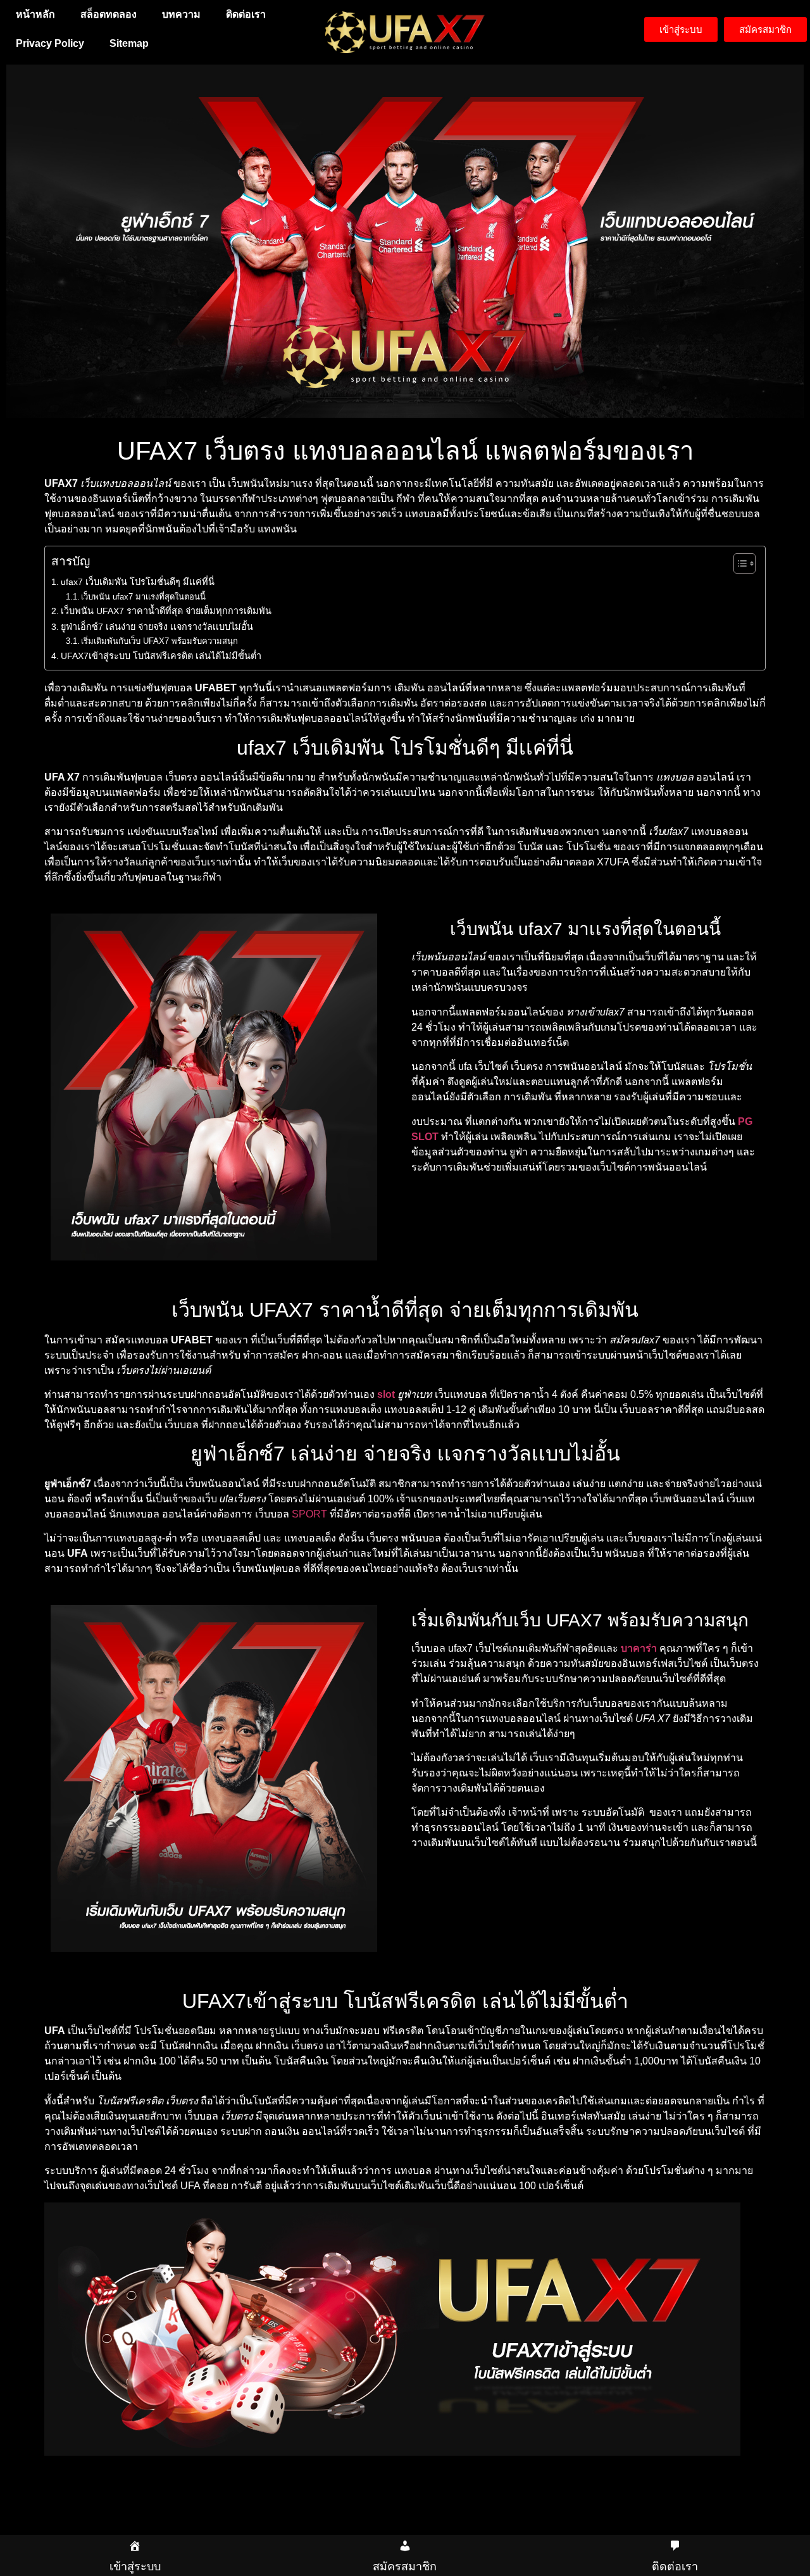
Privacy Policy (50, 43)
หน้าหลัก (35, 14)
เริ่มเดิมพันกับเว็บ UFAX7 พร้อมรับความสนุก (159, 641)
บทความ (181, 14)
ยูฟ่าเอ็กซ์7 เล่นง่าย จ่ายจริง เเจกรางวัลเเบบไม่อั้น (157, 627)
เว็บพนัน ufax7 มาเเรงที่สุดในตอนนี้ (143, 597)
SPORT (309, 1514)
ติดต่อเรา (246, 14)
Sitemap (129, 43)
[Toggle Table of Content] (738, 563)
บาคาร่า (639, 1648)
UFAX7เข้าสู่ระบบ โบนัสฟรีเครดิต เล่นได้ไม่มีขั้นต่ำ (161, 656)
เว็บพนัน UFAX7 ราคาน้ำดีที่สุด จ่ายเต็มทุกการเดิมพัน (166, 611)
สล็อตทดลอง (109, 14)
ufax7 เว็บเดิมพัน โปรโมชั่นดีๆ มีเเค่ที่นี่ (138, 582)
